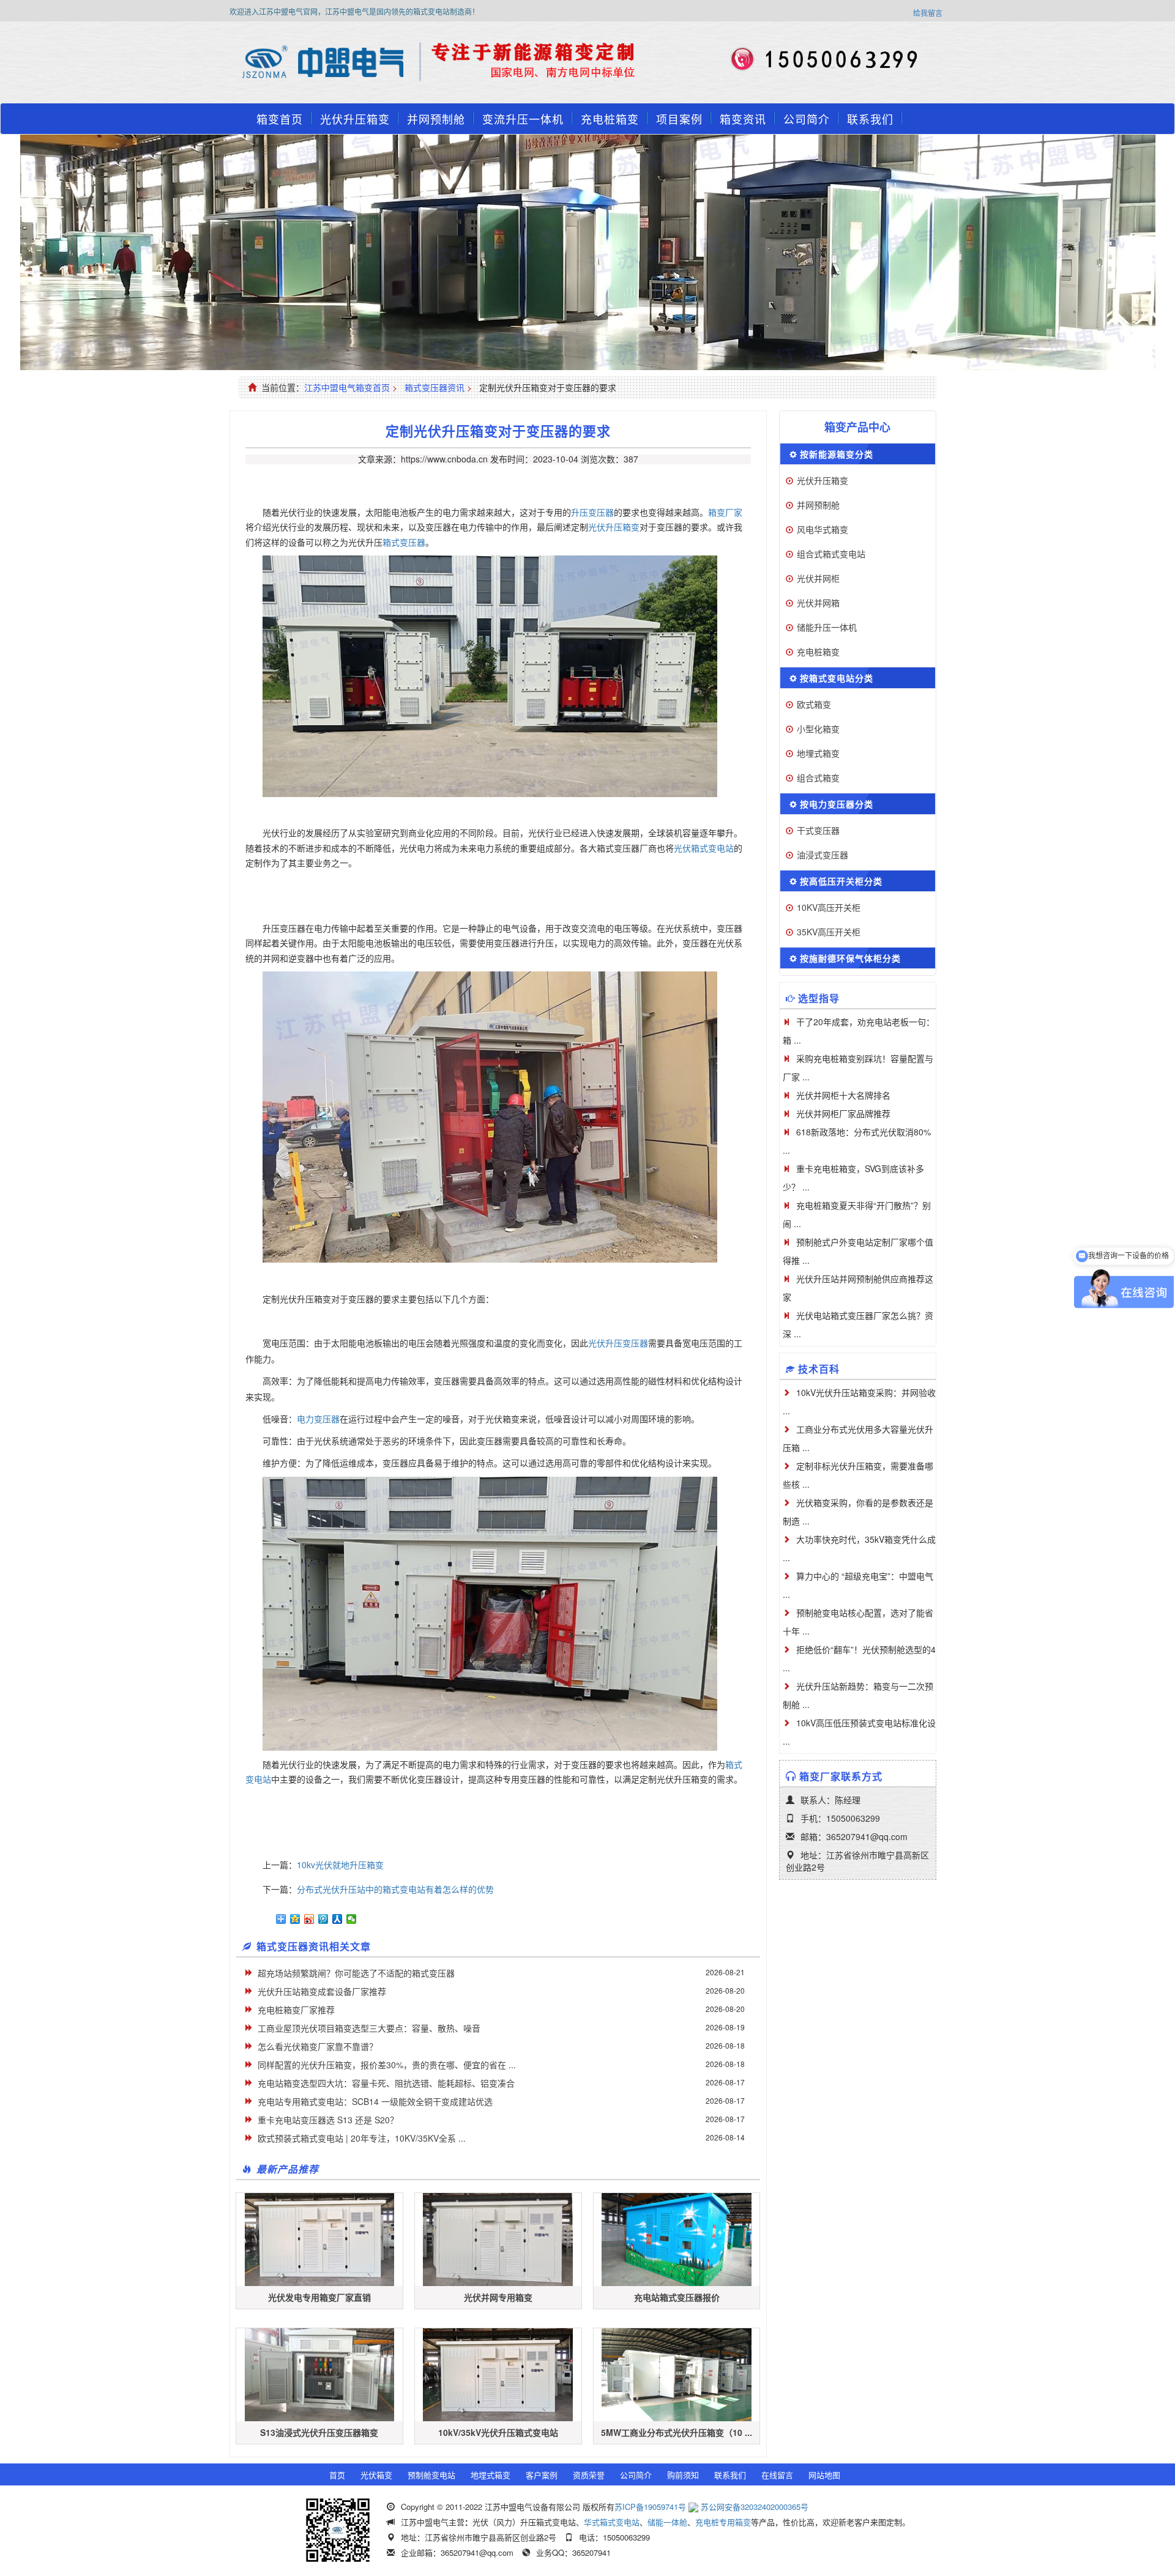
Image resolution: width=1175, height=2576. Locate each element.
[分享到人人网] (338, 1919)
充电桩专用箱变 (723, 2522)
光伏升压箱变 (355, 119)
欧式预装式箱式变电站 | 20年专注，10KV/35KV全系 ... (362, 2138)
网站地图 (824, 2475)
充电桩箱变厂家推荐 (296, 2010)
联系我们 (870, 119)
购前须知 (683, 2475)
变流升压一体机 (523, 119)
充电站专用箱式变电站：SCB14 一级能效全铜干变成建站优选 (375, 2101)
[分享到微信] (352, 1919)
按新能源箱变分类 (837, 454)
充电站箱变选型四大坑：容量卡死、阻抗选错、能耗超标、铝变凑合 (386, 2083)
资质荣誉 (589, 2475)
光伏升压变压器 (618, 1343)
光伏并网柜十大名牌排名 (843, 1095)
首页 (337, 2475)
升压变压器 (592, 512)
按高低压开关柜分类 (841, 881)
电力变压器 (318, 1419)
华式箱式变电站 (612, 2522)
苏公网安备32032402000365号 (755, 2507)
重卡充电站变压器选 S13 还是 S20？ (328, 2120)
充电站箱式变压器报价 (677, 2297)
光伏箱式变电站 (704, 848)
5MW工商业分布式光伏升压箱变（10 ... (677, 2432)
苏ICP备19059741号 (650, 2507)
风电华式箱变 (822, 529)
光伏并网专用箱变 (498, 2297)
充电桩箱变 (610, 119)
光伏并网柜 (818, 578)
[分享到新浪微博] (309, 1919)
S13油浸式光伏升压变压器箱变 (319, 2432)
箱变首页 (280, 119)
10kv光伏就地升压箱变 (340, 1865)
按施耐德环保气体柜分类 (850, 958)
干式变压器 (818, 830)
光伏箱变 (376, 2475)
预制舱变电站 (431, 2475)
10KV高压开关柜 (829, 907)
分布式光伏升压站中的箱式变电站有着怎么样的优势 (395, 1889)
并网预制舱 (436, 119)
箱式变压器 (404, 542)
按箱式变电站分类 (837, 678)
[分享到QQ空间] (295, 1919)
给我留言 (928, 13)
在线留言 (777, 2475)
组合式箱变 (818, 778)
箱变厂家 (725, 512)
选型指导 (819, 998)
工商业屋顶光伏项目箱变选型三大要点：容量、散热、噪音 (369, 2028)
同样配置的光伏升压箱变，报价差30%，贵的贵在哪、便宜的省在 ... (387, 2065)
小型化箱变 (818, 729)
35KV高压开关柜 (829, 932)
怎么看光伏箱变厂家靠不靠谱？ (318, 2046)
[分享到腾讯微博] (323, 1919)
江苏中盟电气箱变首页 (347, 387)
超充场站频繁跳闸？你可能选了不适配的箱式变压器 (356, 1973)
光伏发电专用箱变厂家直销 (319, 2297)
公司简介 (807, 119)
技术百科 (819, 1369)
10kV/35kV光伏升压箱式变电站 (498, 2432)
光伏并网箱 (818, 603)
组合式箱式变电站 (831, 554)
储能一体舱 (667, 2522)
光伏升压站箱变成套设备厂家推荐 (322, 1991)
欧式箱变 (814, 704)
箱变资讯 (743, 119)
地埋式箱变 (818, 753)
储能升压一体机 (827, 627)
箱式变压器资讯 (435, 387)
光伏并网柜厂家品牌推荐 (843, 1113)
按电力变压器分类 (837, 804)
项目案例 (679, 119)
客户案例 (542, 2475)
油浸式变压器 (822, 855)
